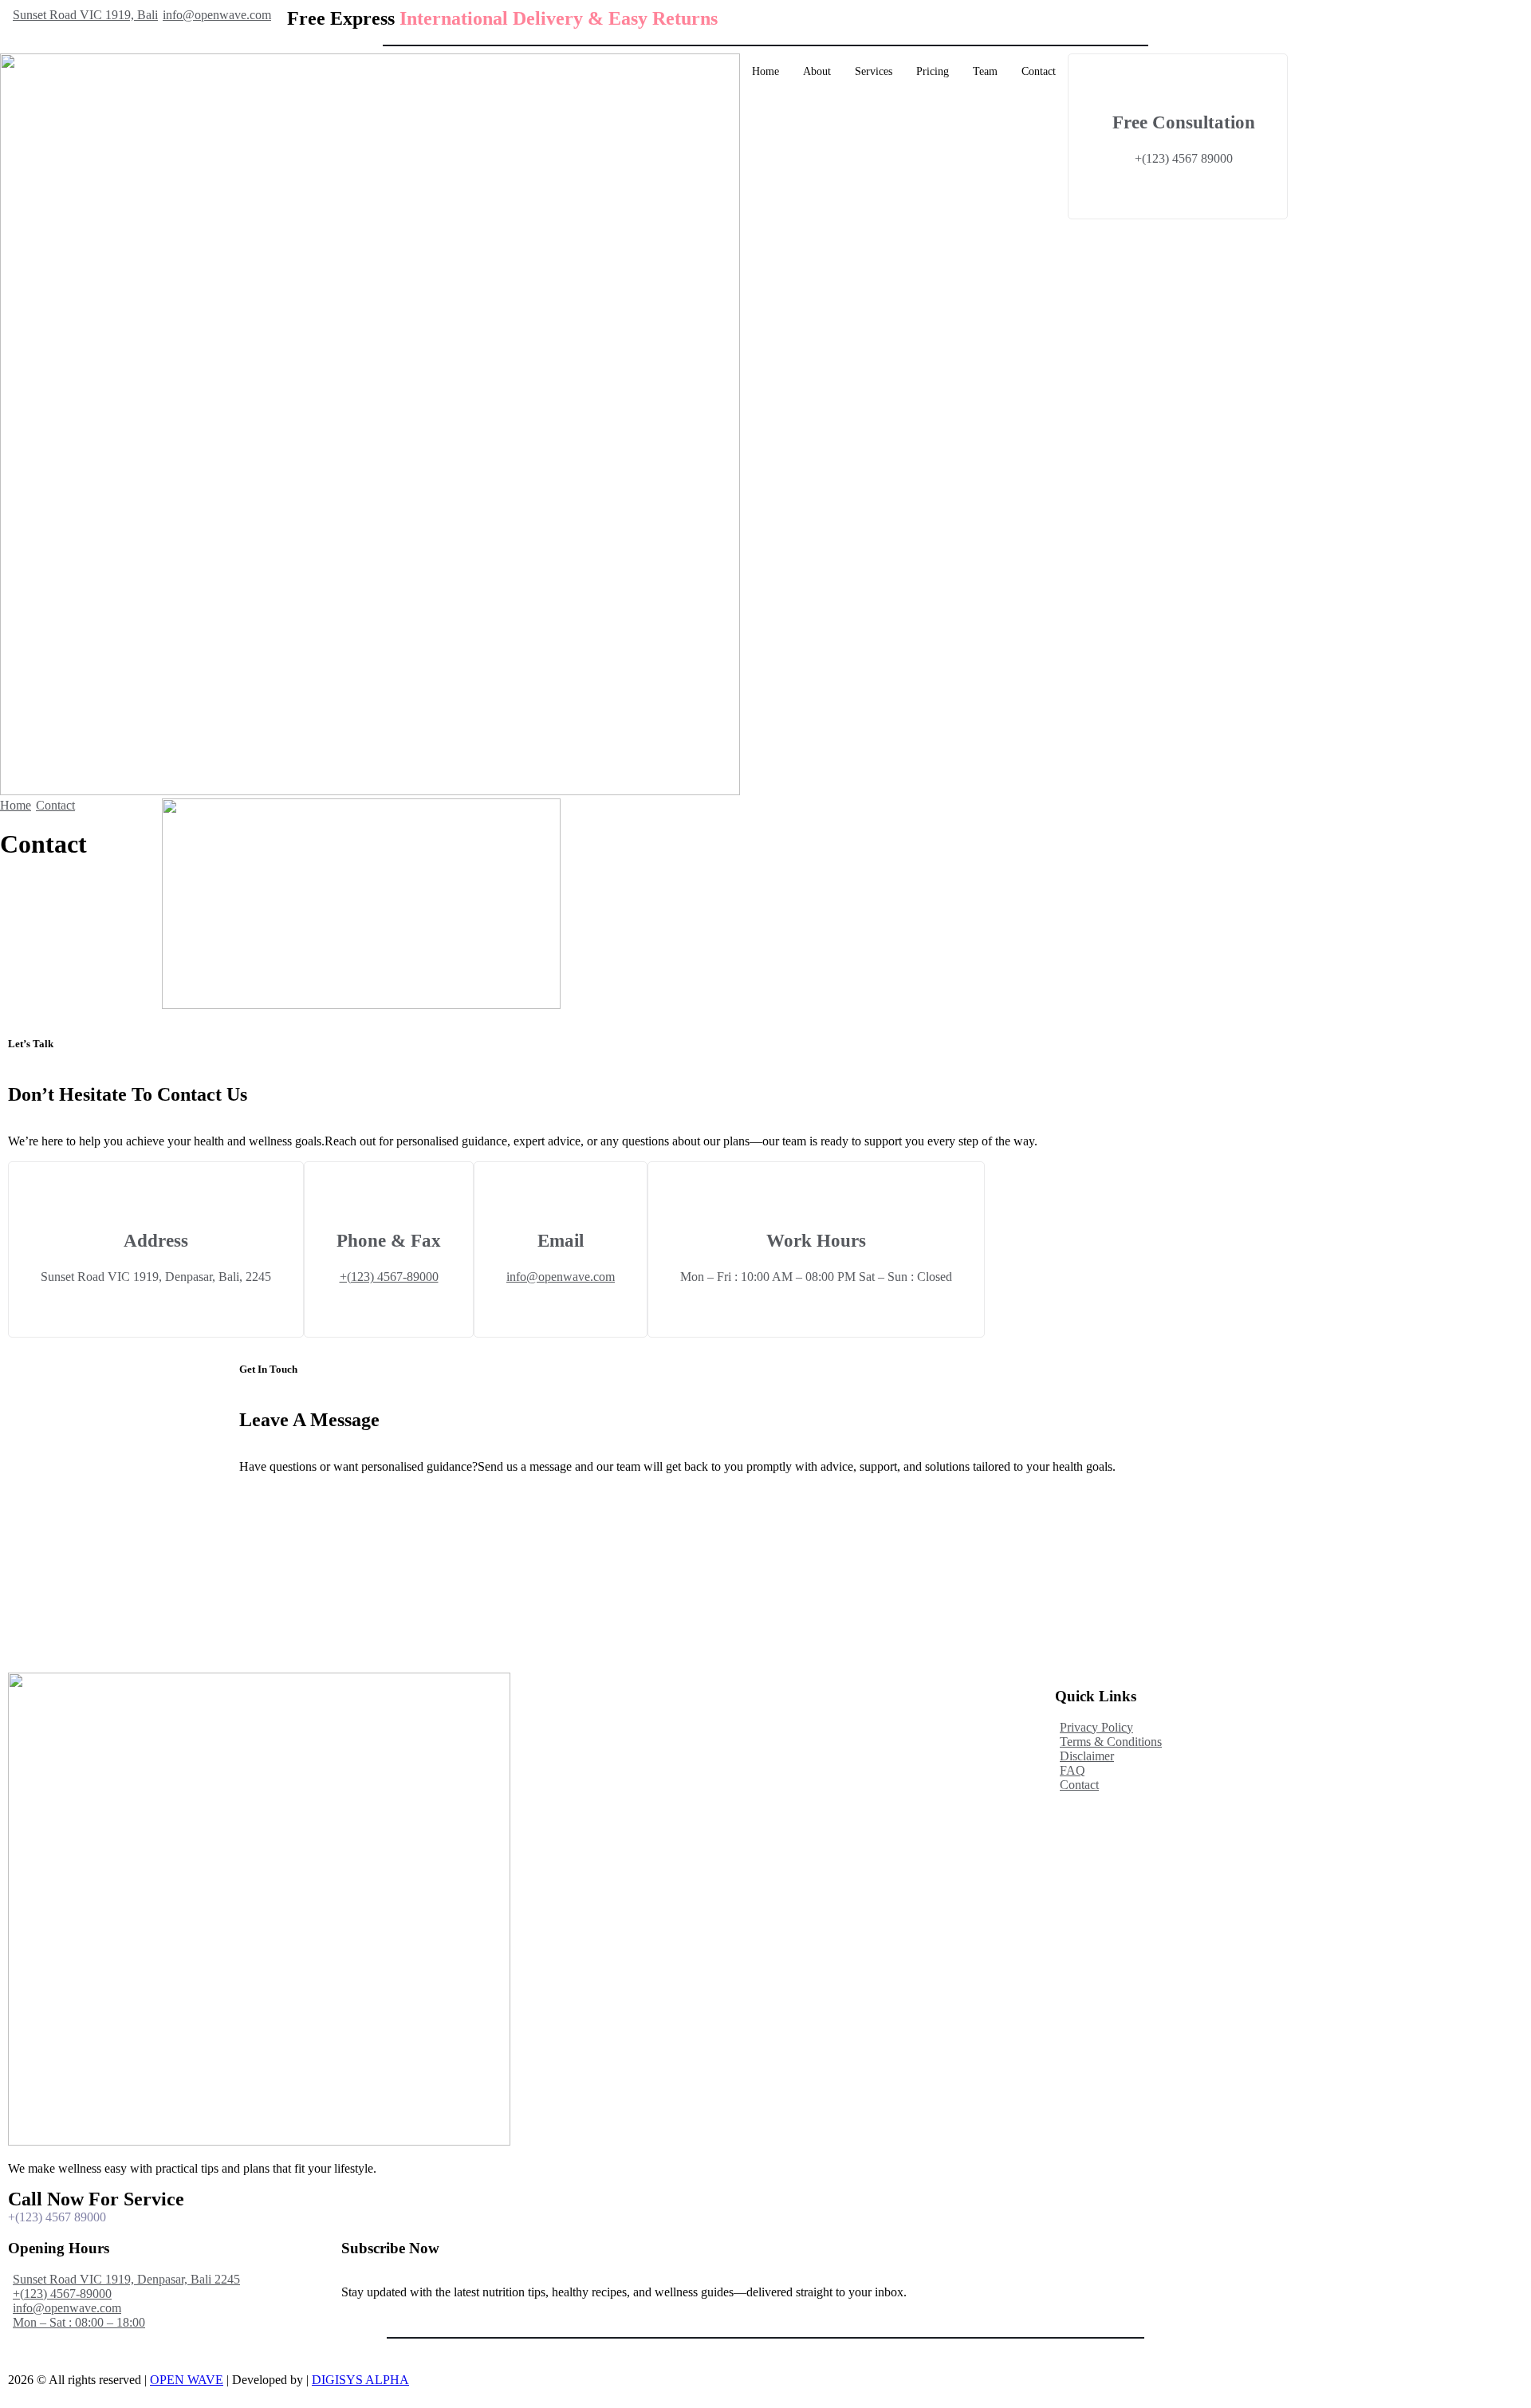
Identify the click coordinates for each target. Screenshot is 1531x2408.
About (817, 71)
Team (985, 71)
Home (765, 71)
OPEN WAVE (187, 2380)
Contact (1039, 71)
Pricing (933, 71)
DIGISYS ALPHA (360, 2380)
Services (874, 71)
